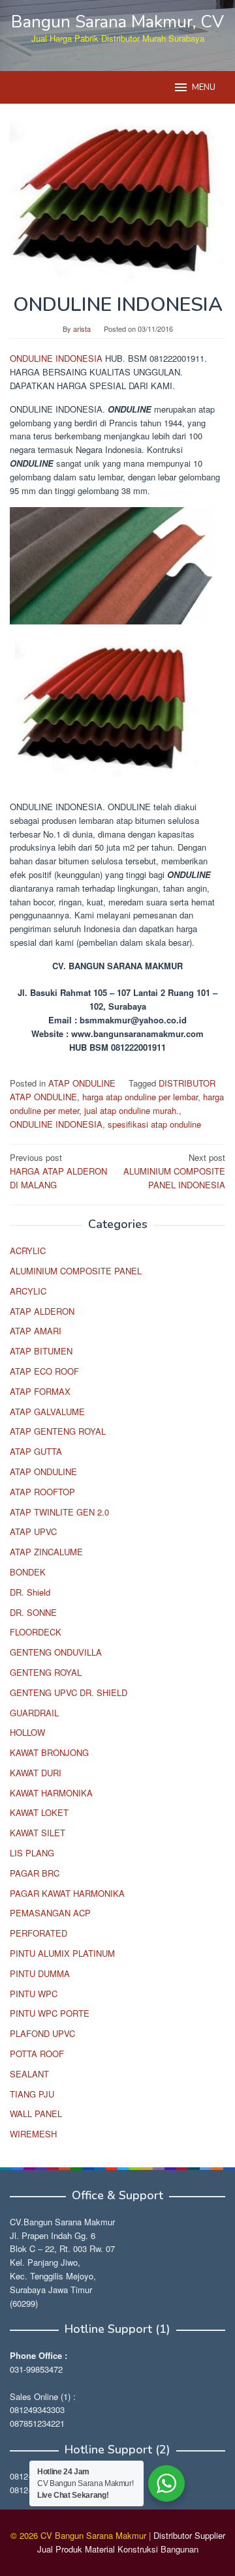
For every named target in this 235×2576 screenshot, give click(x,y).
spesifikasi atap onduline (154, 1124)
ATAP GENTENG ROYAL (58, 1431)
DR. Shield (30, 1592)
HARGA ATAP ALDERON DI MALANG (58, 1171)
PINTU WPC (34, 1994)
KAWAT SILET (38, 1833)
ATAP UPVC (33, 1531)
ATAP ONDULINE (82, 1083)
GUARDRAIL (34, 1713)
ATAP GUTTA (36, 1451)
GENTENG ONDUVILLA (56, 1652)
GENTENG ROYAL (46, 1672)
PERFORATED (39, 1933)
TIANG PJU (32, 2094)
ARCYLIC (28, 1291)
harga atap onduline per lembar (140, 1097)
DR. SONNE (33, 1612)
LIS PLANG (32, 1853)
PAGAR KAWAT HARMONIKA (67, 1893)
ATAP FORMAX (40, 1391)
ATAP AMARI (36, 1331)
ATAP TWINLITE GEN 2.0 (59, 1512)
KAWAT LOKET (39, 1812)
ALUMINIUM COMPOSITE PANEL (76, 1271)
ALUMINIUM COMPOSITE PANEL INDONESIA (174, 1171)
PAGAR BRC (35, 1873)
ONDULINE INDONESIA (57, 358)
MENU (204, 87)
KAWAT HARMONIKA (51, 1793)
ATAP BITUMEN (41, 1351)
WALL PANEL (36, 2114)
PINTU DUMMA (40, 1973)
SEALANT (29, 2074)
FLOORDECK (36, 1632)
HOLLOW (27, 1732)
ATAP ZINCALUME (46, 1552)
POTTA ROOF (37, 2054)
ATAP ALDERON (42, 1311)
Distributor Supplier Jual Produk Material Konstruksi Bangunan (131, 2542)
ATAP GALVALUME (47, 1412)
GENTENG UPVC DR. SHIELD (69, 1692)
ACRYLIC (28, 1251)
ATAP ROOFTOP (42, 1492)
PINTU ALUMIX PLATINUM (62, 1953)
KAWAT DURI (36, 1773)
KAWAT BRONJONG (49, 1752)
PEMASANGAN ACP (50, 1913)
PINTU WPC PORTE (50, 2013)
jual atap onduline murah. (132, 1110)
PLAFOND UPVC (42, 2033)
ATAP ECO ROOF (44, 1371)
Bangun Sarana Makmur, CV (117, 22)
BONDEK (28, 1572)
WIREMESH (33, 2134)
